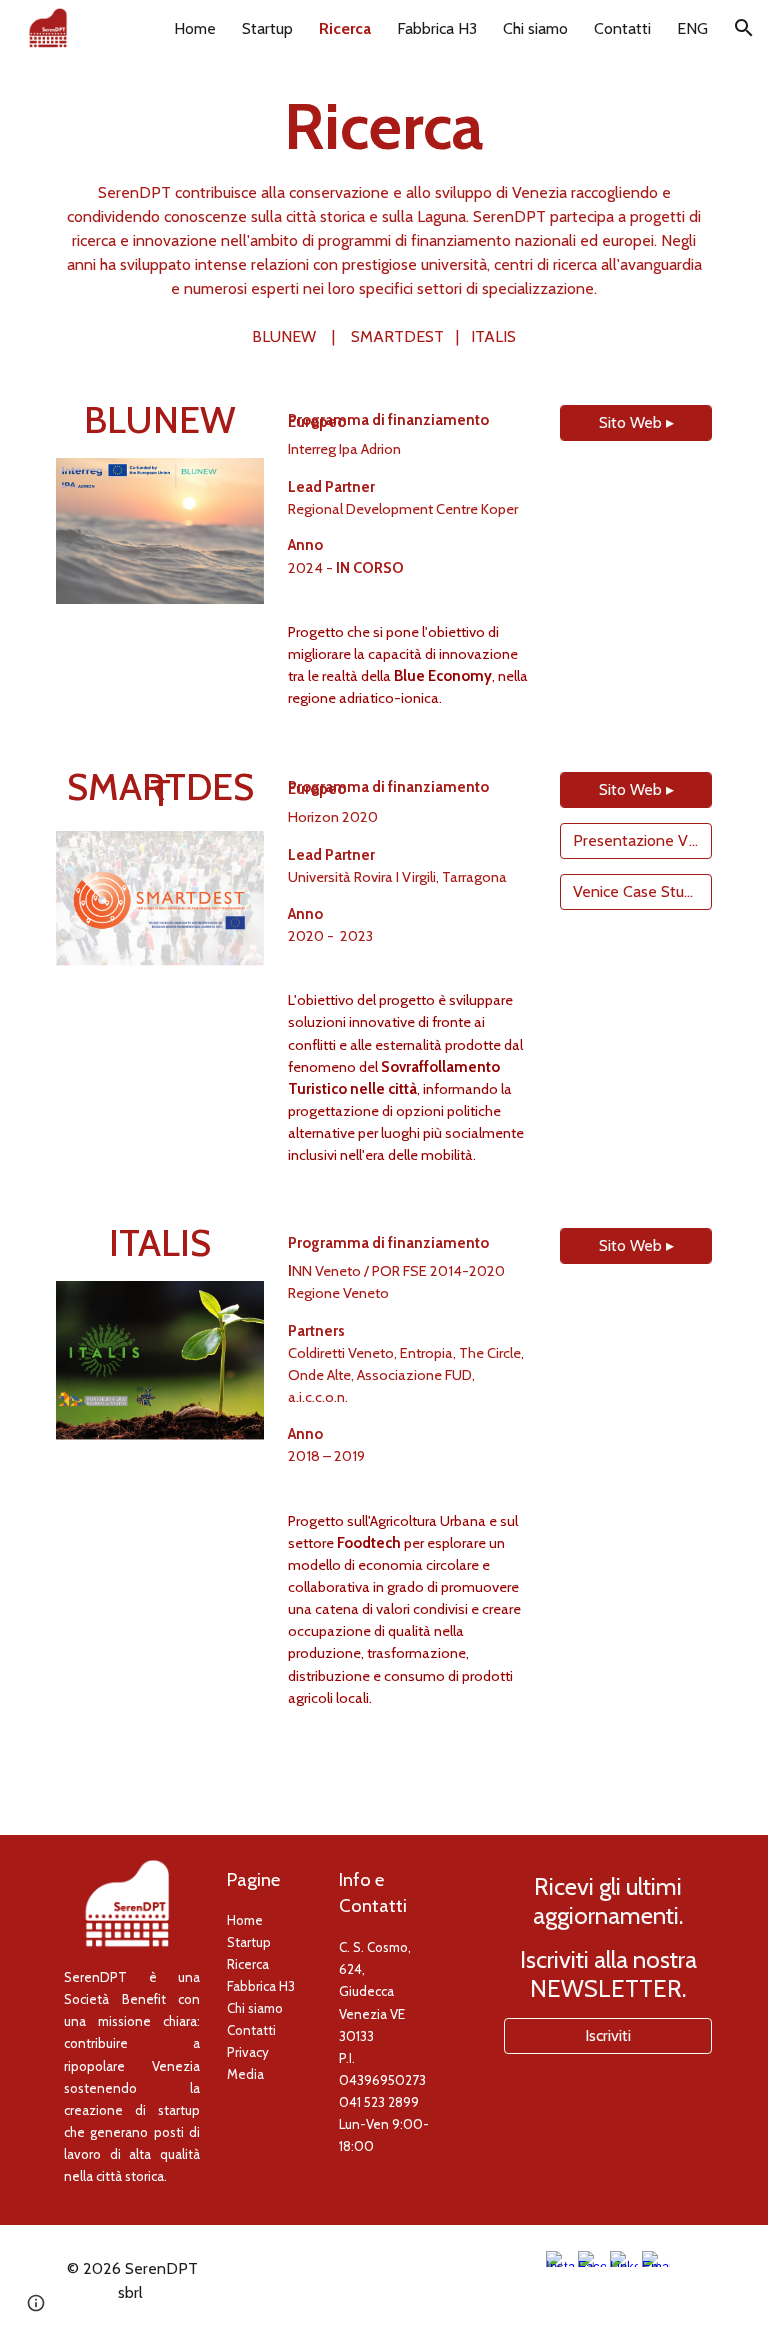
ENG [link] (692, 28)
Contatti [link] (622, 28)
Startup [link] (267, 28)
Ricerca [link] (345, 28)
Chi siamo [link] (535, 28)
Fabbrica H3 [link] (437, 28)
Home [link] (195, 28)
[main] (383, 218)
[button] (744, 28)
